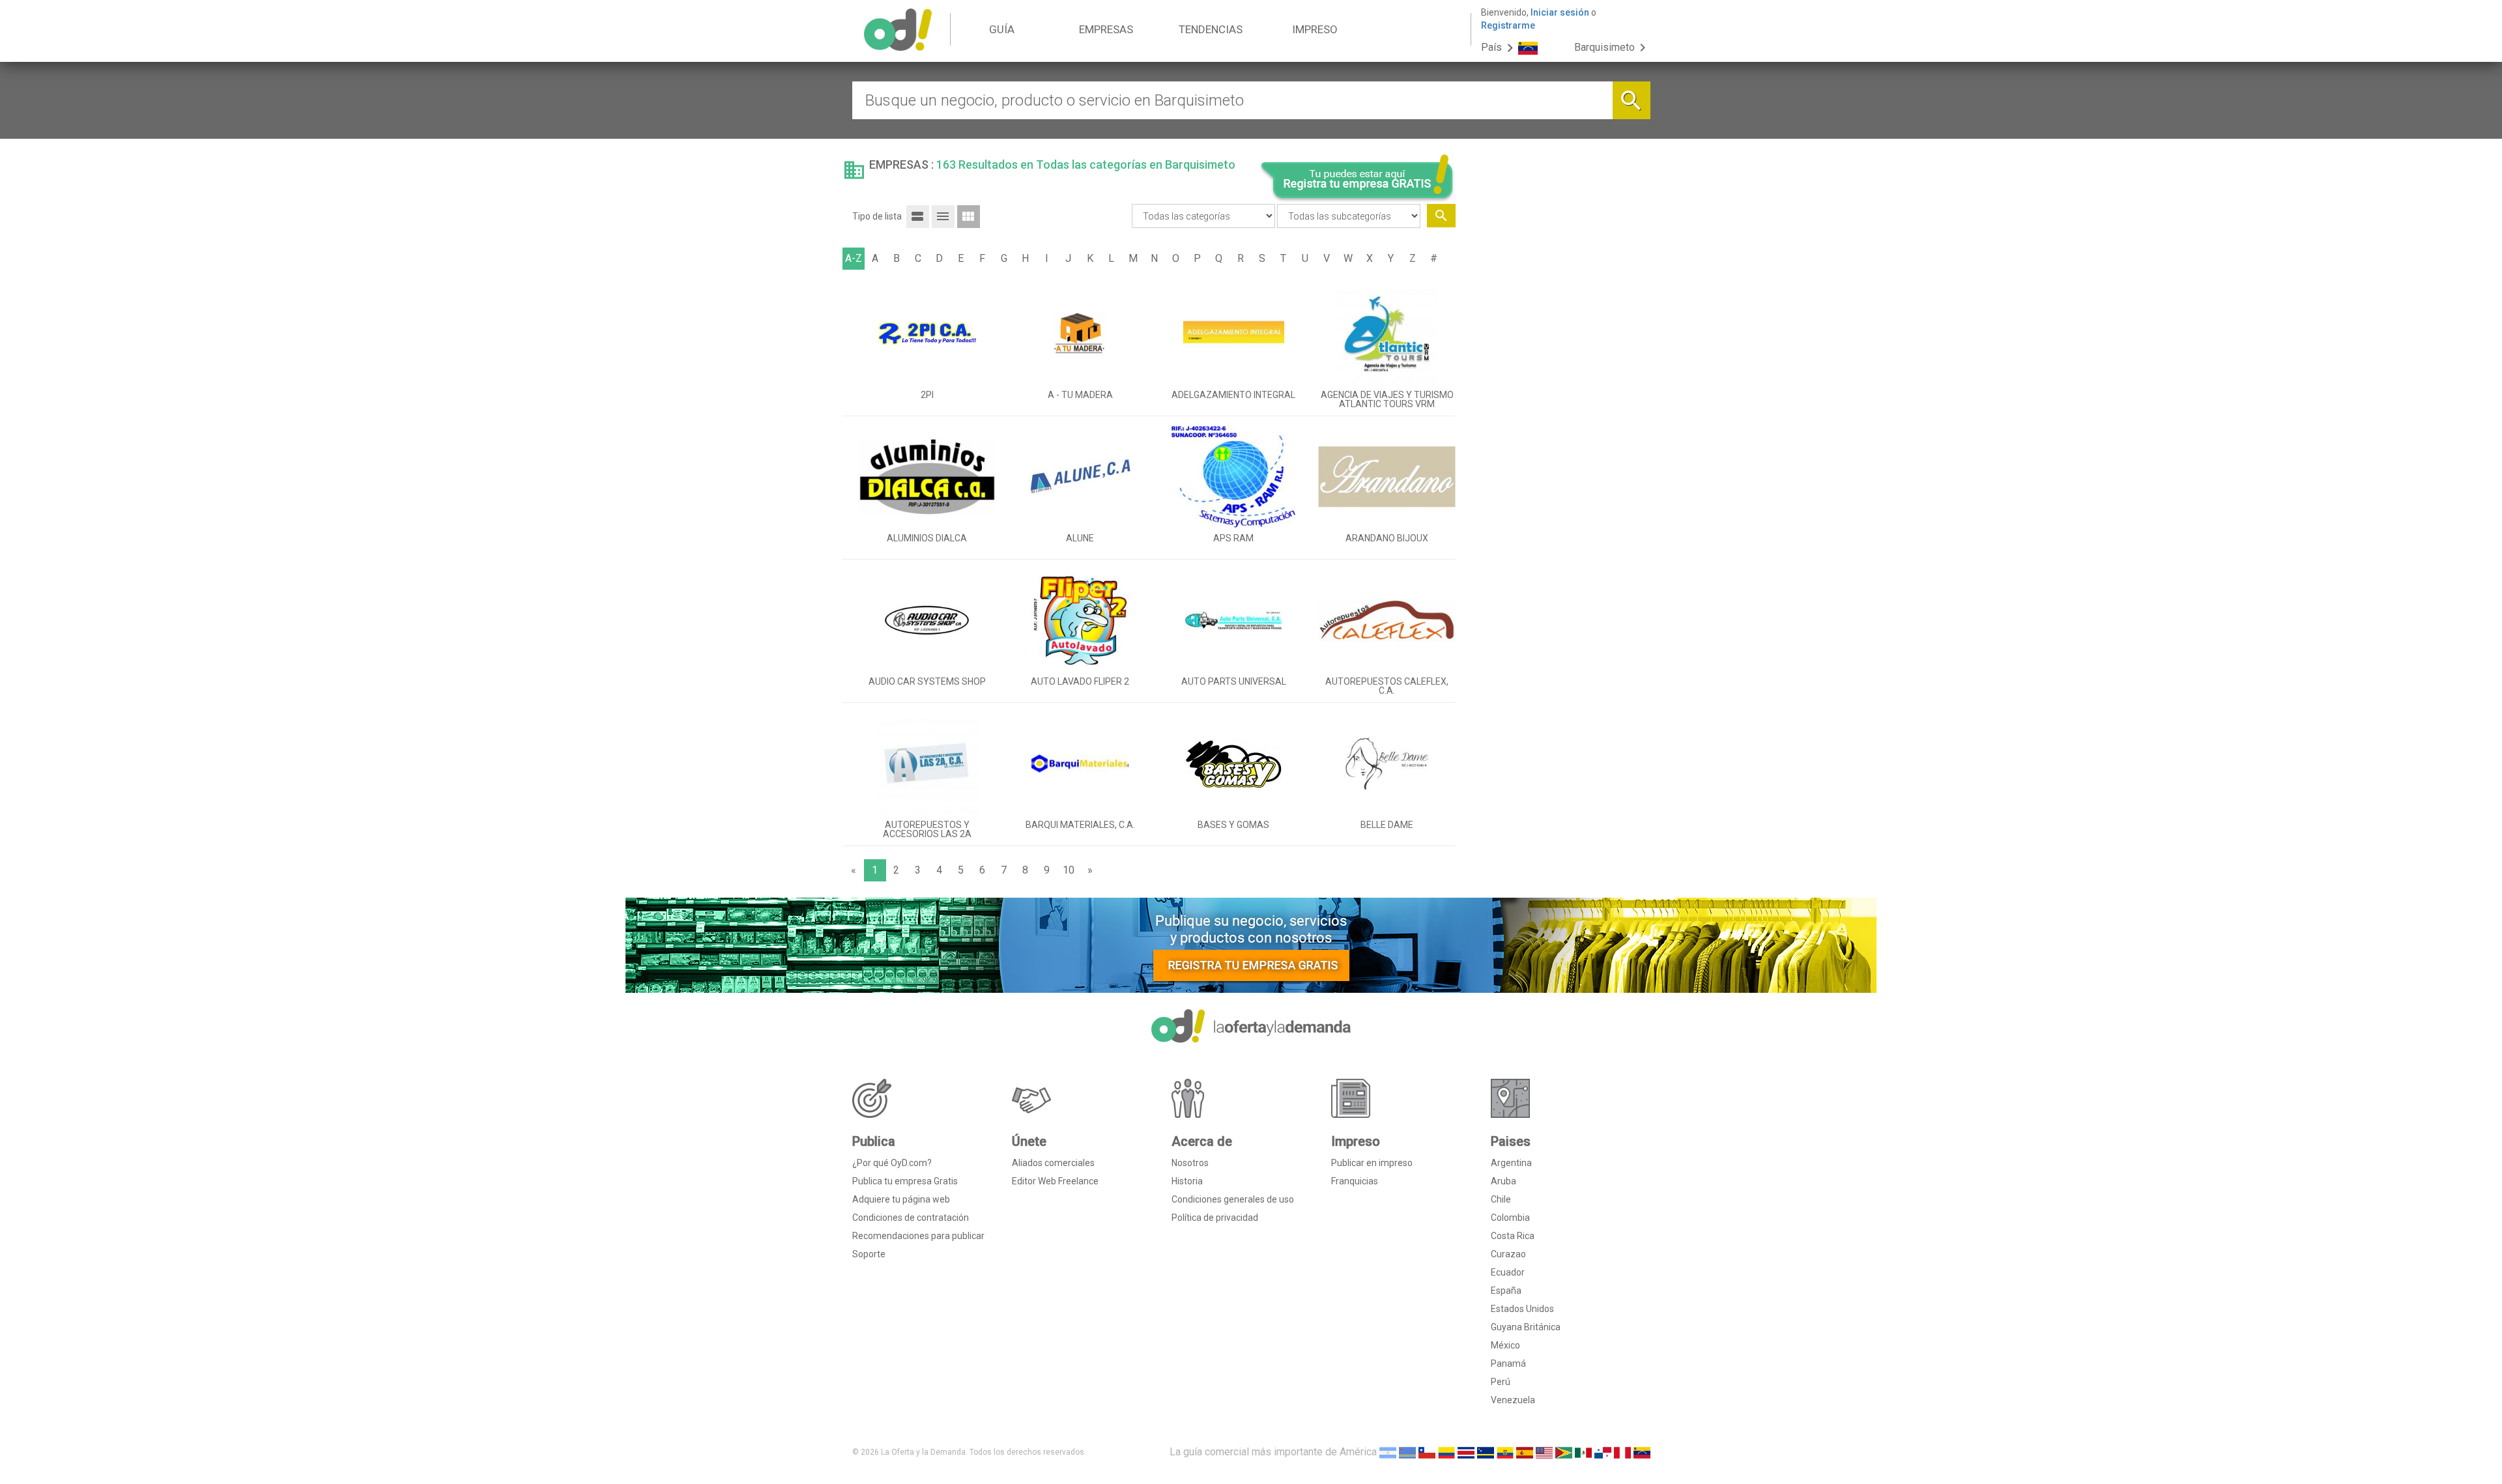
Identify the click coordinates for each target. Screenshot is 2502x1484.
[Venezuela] (1642, 1452)
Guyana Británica (1526, 1327)
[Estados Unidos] (1544, 1452)
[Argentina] (1388, 1452)
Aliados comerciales (1053, 1163)
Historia (1187, 1181)
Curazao (1508, 1254)
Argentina (1511, 1163)
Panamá (1508, 1363)
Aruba (1503, 1181)
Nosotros (1190, 1163)
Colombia (1510, 1218)
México (1505, 1345)
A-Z (854, 258)
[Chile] (1427, 1452)
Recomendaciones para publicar (918, 1236)
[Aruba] (1407, 1452)
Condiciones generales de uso (1233, 1199)
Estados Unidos (1522, 1309)
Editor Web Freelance (1055, 1181)
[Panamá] (1603, 1452)
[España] (1525, 1452)
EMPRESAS (1106, 29)
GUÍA (1002, 29)
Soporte (869, 1254)
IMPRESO (1315, 29)
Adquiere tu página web (901, 1199)
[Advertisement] (1558, 393)
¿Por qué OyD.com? (892, 1163)
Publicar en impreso (1372, 1163)
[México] (1583, 1452)
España (1506, 1291)
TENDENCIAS (1211, 29)
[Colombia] (1446, 1452)
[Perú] (1622, 1452)
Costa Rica (1513, 1236)
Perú (1501, 1382)
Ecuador (1508, 1272)
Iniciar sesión (1560, 12)
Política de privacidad (1215, 1218)
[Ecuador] (1505, 1452)
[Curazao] (1486, 1452)
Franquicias (1355, 1181)
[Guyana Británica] (1564, 1452)
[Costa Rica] (1466, 1452)
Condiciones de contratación (911, 1218)
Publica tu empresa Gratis (905, 1181)
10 (1069, 870)
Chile (1501, 1199)
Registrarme (1508, 25)
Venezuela (1513, 1400)
